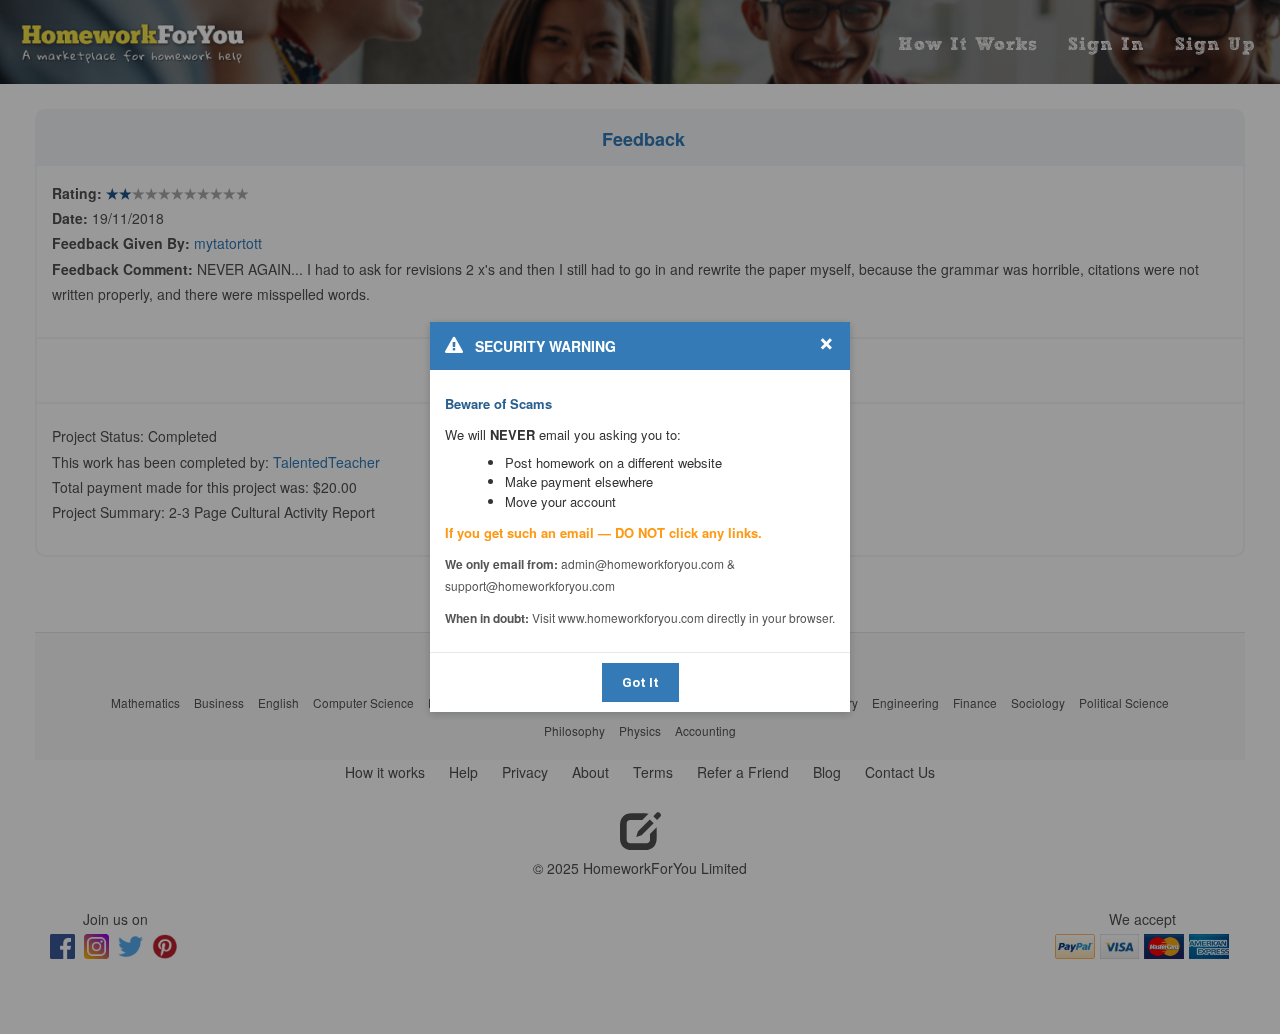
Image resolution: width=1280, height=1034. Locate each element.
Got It (640, 682)
